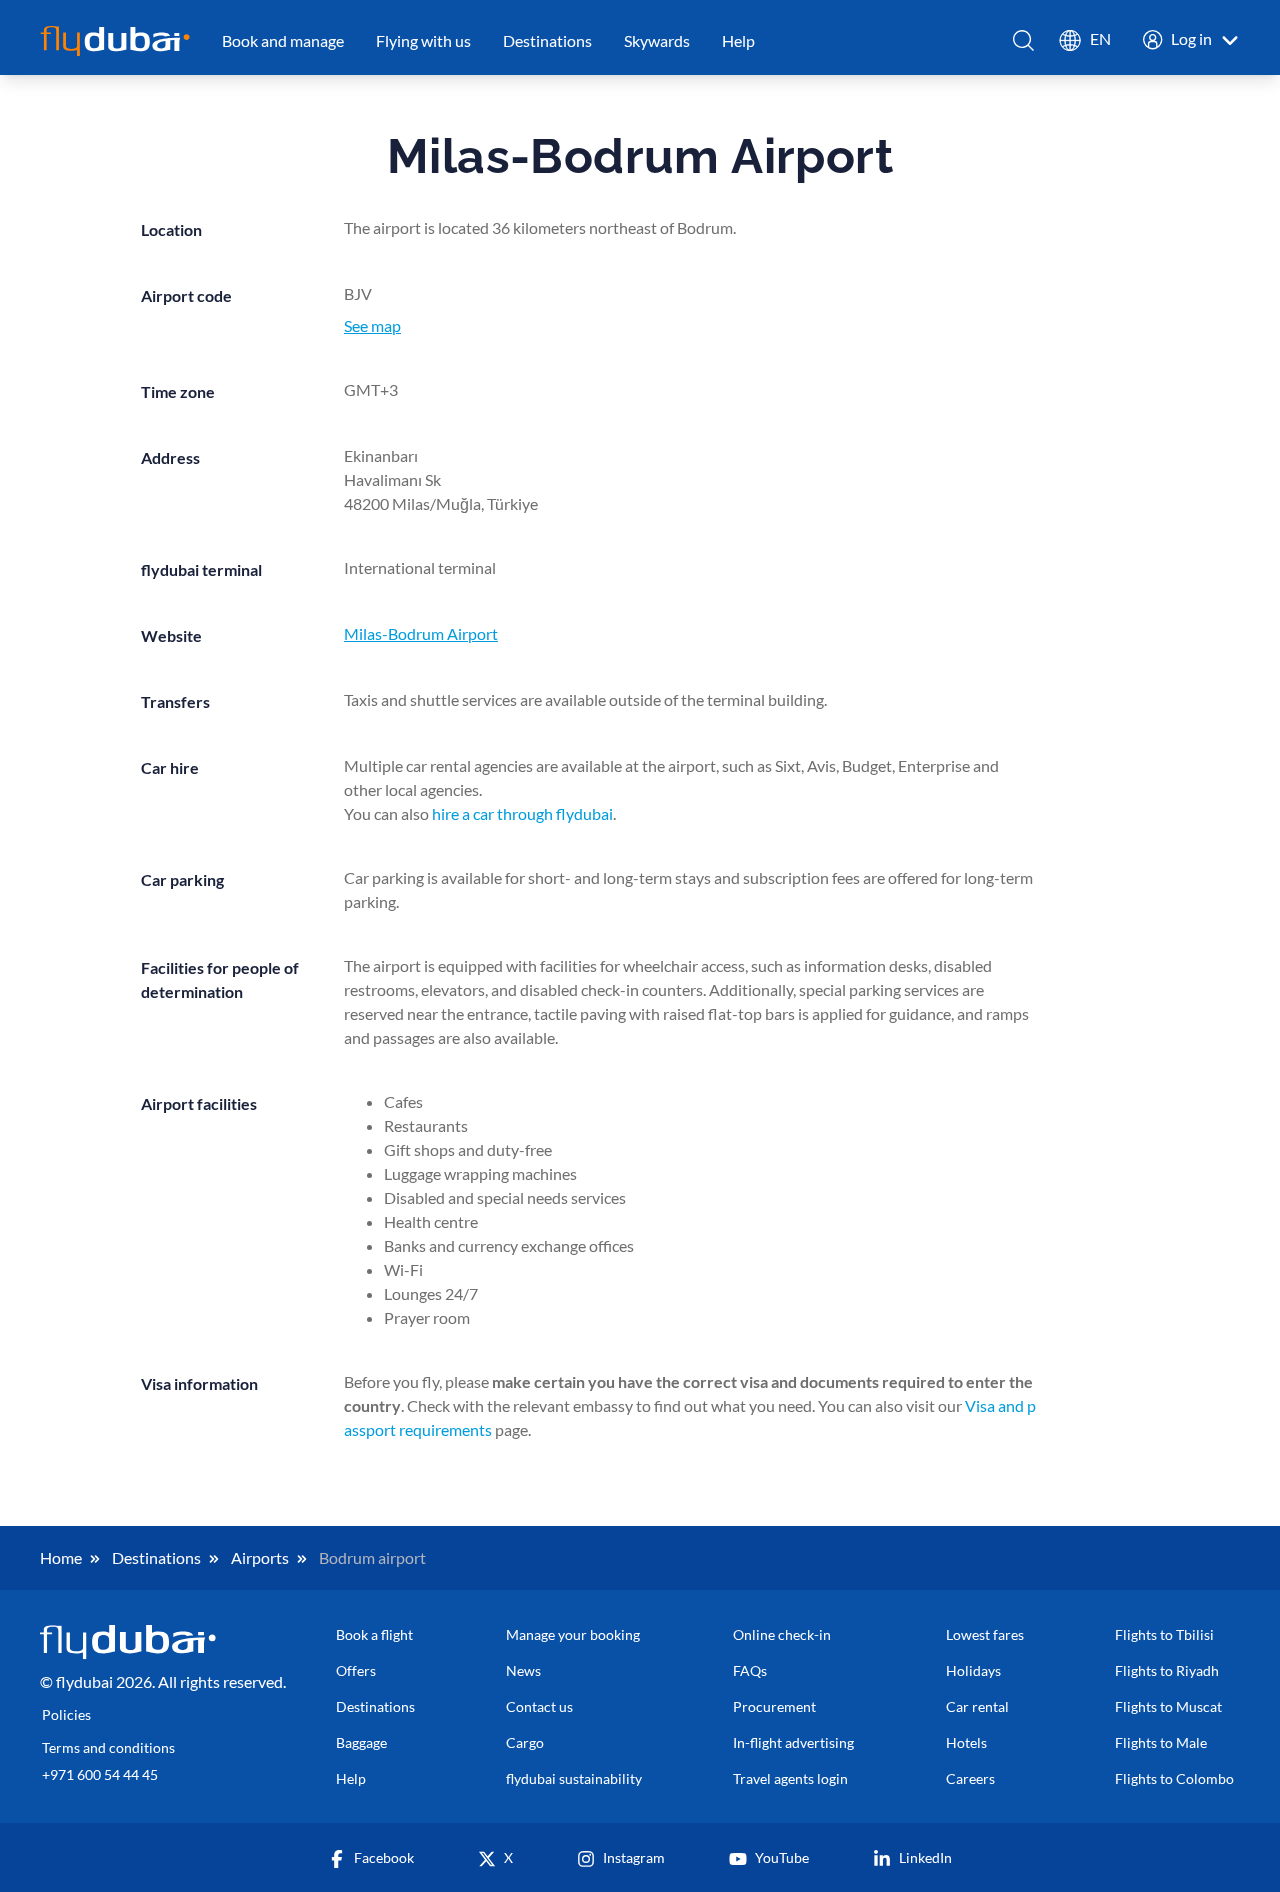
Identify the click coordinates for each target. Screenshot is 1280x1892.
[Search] (1024, 40)
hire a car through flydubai (522, 813)
